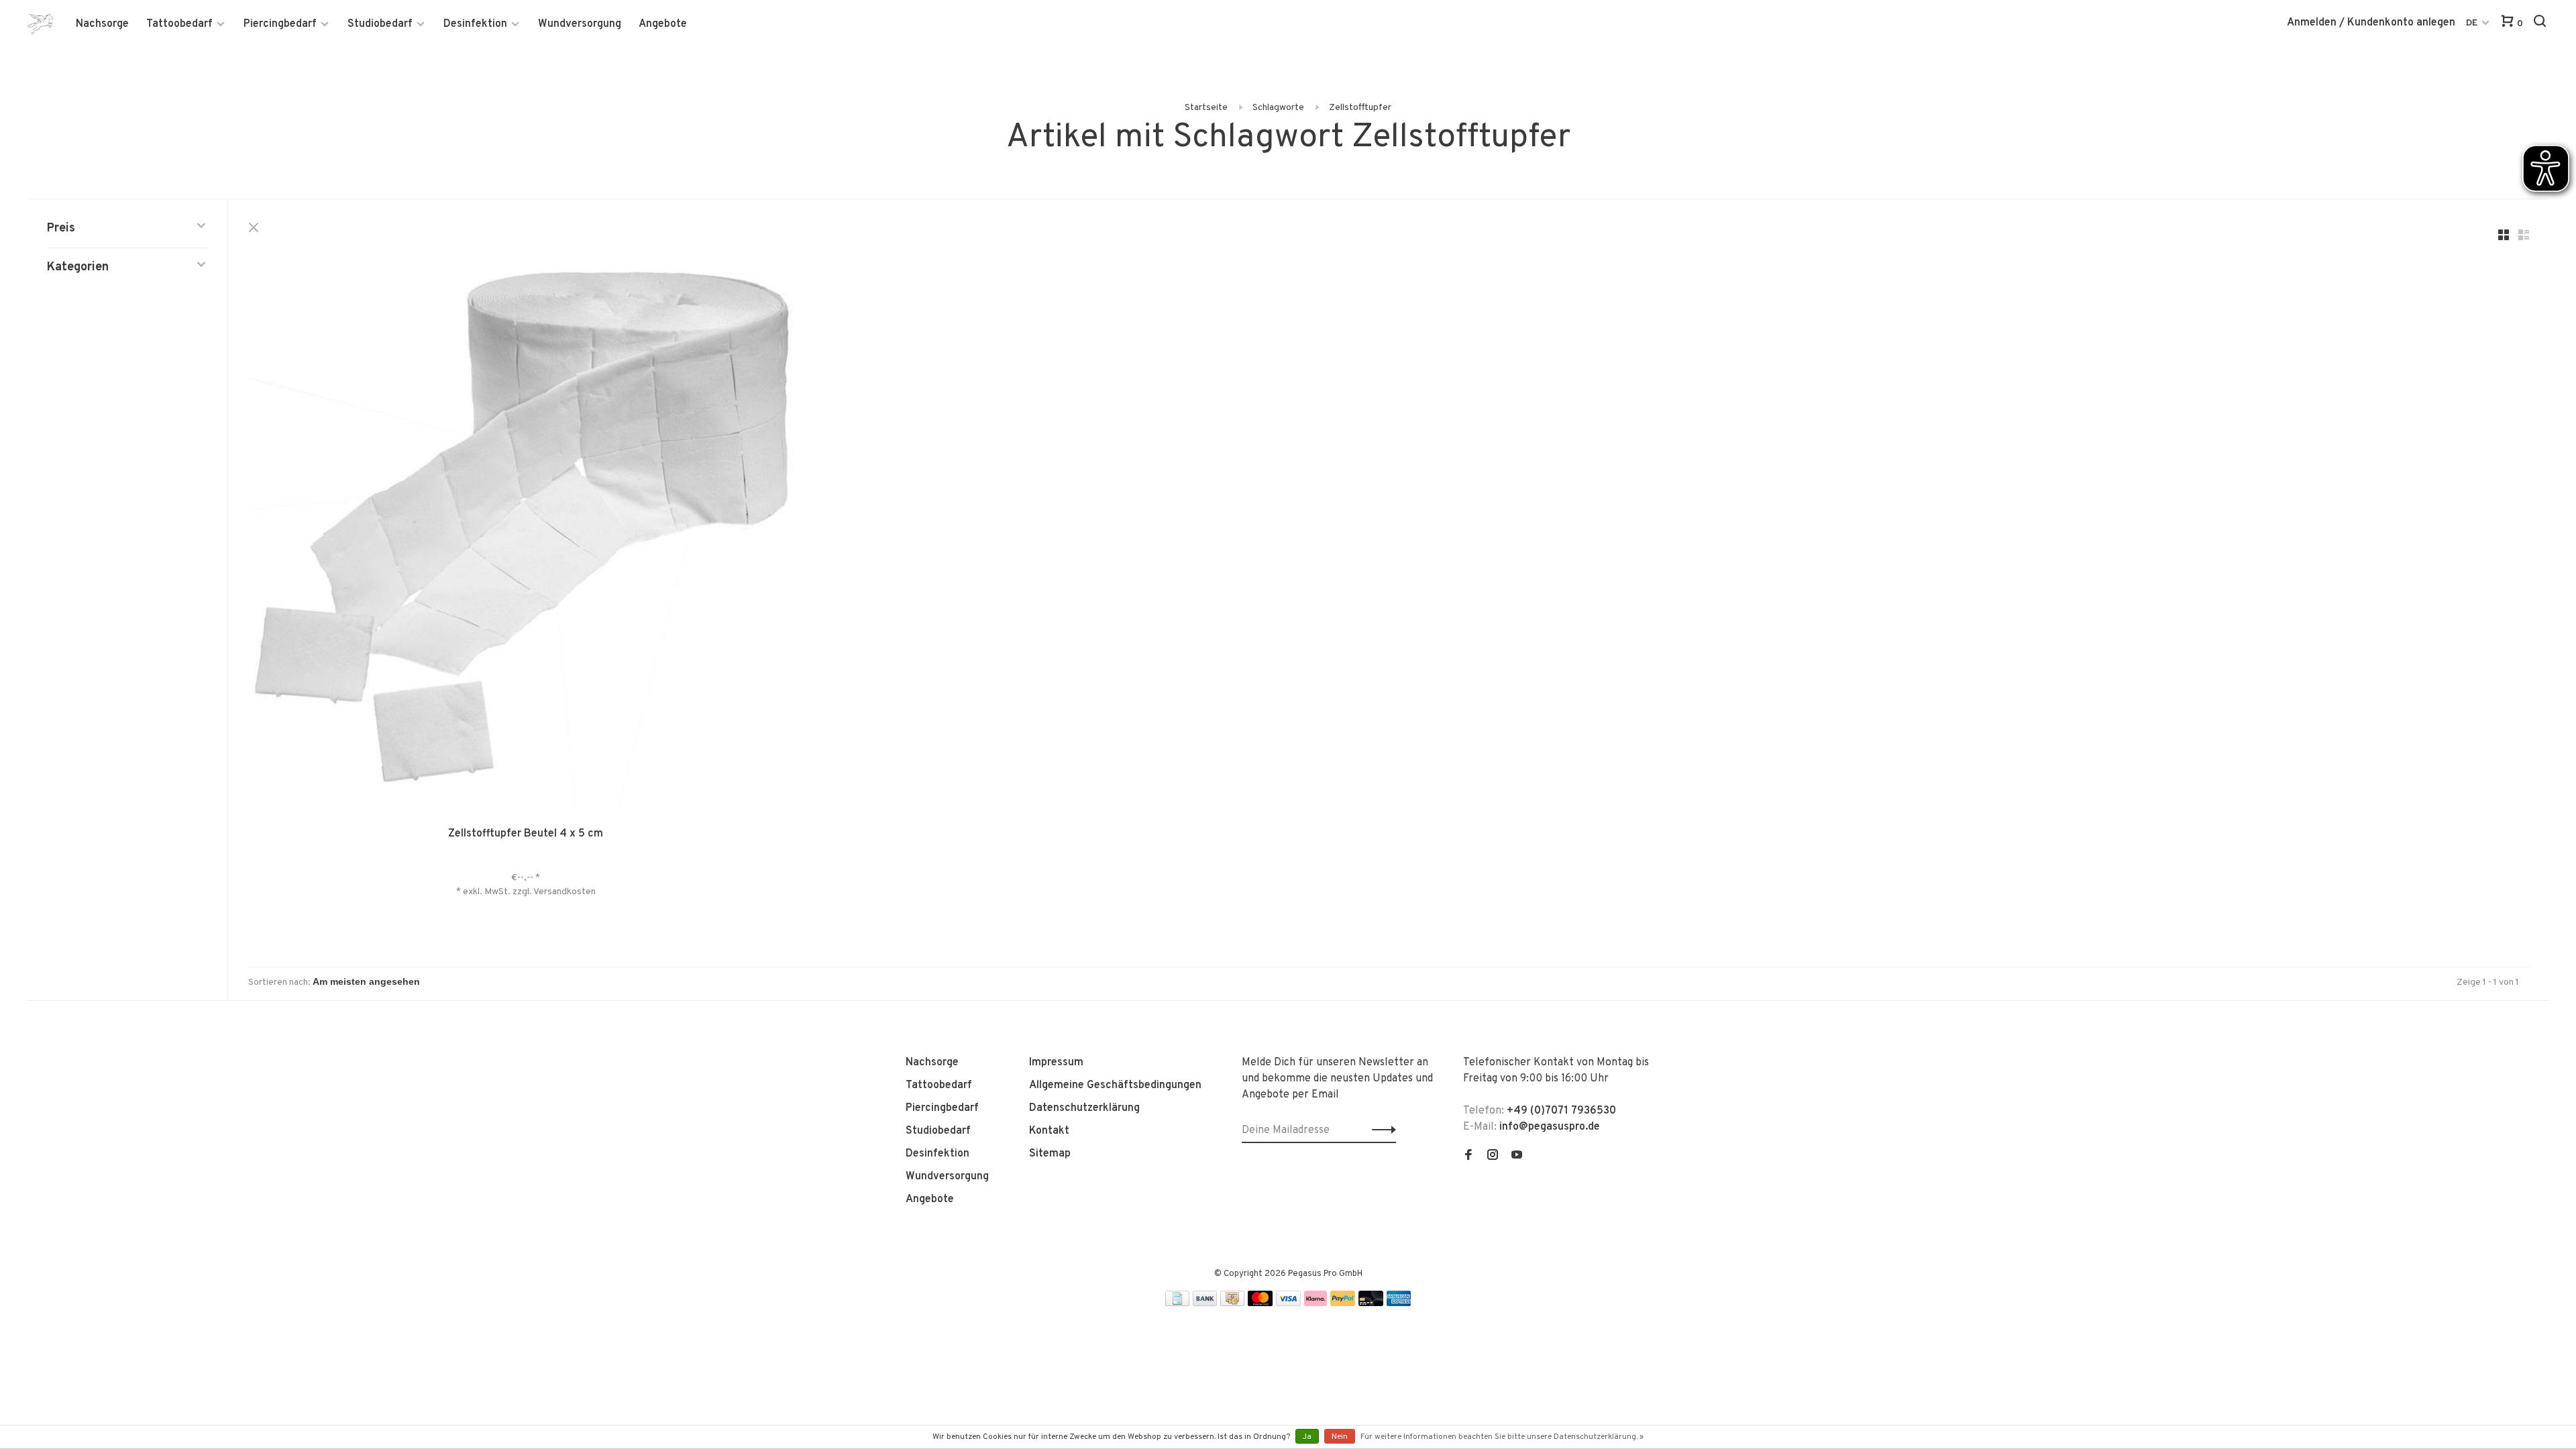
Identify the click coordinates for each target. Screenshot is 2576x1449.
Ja (1307, 1437)
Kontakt (1049, 1131)
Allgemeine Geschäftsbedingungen (1115, 1085)
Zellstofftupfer (1360, 108)
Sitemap (1050, 1154)
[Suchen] (2541, 24)
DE (2472, 23)
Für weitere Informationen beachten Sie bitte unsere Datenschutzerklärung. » (1502, 1437)
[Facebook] (1468, 1157)
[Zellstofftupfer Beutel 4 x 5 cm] (526, 532)
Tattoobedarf (179, 24)
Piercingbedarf (280, 24)
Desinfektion (475, 24)
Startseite (1206, 108)
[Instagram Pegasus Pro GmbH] (1493, 1157)
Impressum (1056, 1063)
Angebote (663, 24)
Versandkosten (565, 892)
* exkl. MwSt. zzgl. (495, 892)
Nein (1340, 1437)
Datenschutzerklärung (1084, 1108)
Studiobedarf (380, 24)
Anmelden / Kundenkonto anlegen (2371, 23)
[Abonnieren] (1380, 1130)
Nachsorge (102, 24)
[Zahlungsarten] (1177, 1303)
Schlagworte (1278, 108)
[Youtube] (1517, 1157)
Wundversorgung (580, 24)
